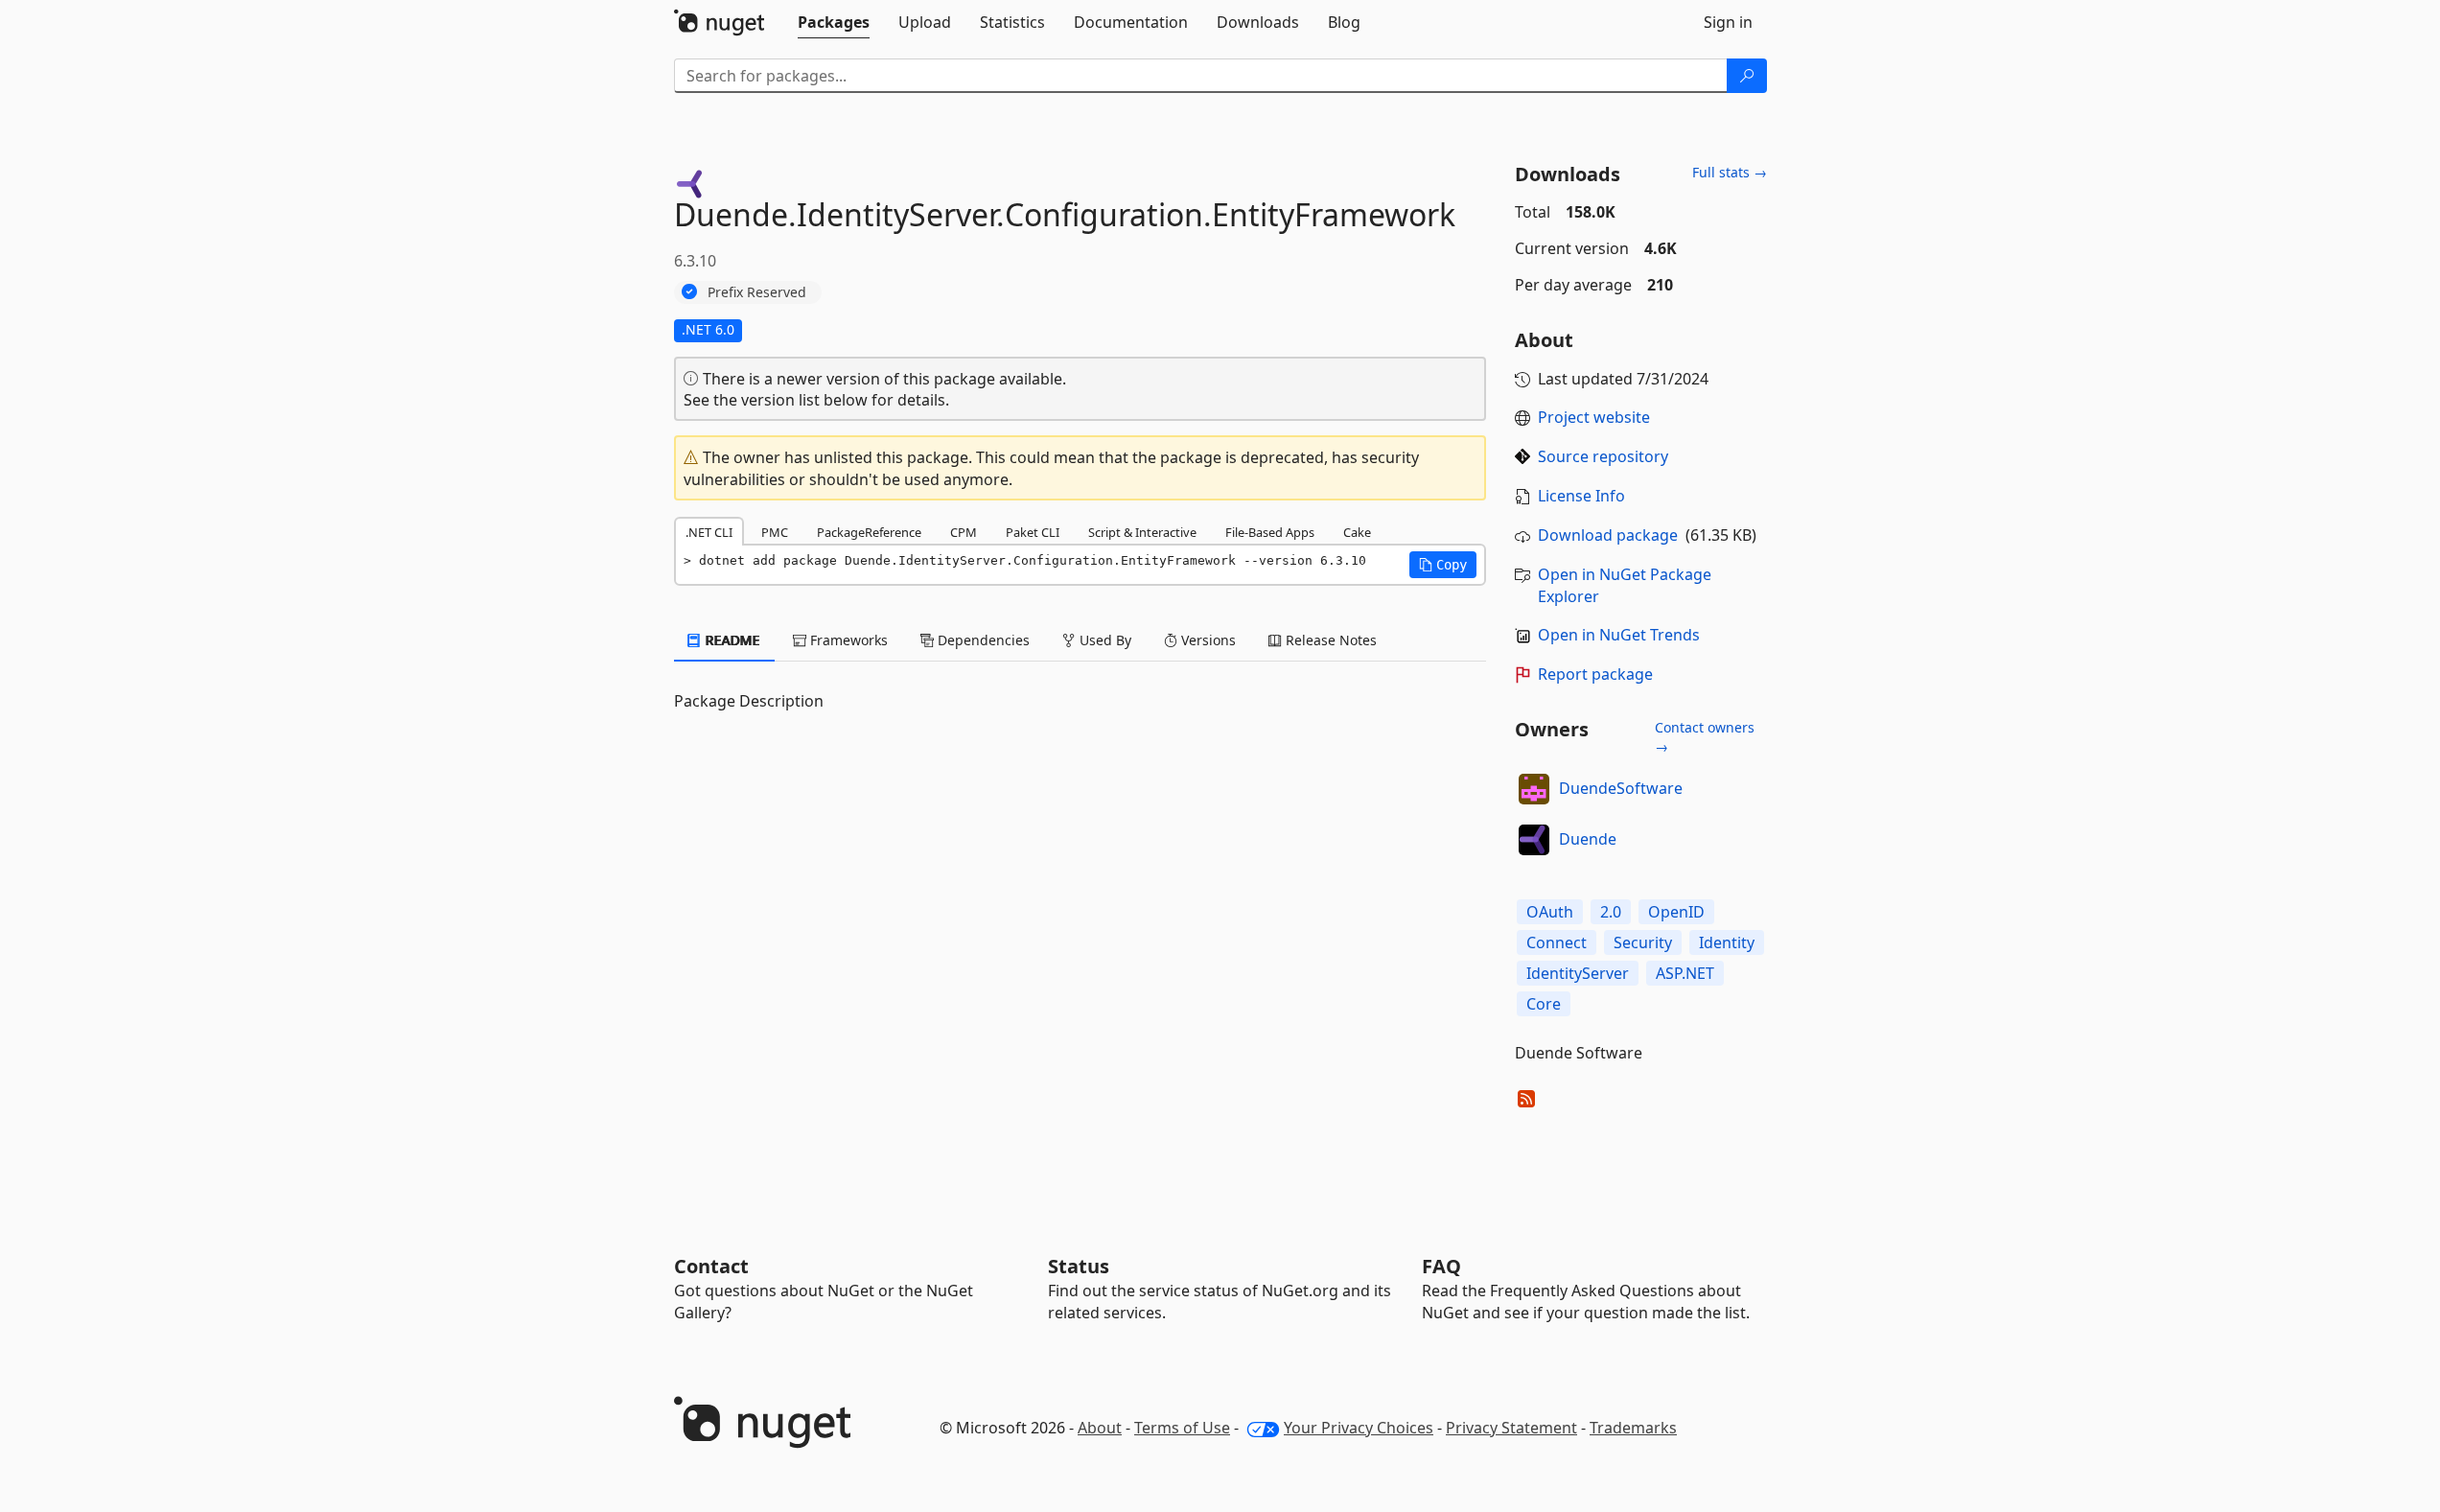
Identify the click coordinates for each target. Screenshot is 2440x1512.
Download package (1608, 535)
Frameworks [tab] (847, 640)
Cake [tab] (1357, 532)
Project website (1594, 417)
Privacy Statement (1511, 1428)
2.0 (1611, 912)
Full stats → (1730, 172)
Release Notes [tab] (1329, 640)
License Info (1581, 496)
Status (1079, 1266)
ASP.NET (1685, 973)
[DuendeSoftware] (1534, 789)
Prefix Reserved (757, 292)
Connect (1557, 942)
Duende (1588, 839)
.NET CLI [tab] (709, 532)
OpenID (1676, 912)
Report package (1595, 674)
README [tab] (731, 640)
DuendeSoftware (1621, 788)
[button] (1443, 565)
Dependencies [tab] (982, 640)
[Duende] (1534, 840)
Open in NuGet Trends (1619, 635)
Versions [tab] (1207, 640)
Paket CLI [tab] (1033, 532)
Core (1544, 1004)
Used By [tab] (1104, 640)
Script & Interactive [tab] (1142, 532)
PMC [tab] (775, 532)
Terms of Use (1182, 1428)
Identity (1727, 942)
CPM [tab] (964, 532)
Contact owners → (1705, 737)
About (1100, 1428)
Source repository (1603, 456)
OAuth (1550, 912)
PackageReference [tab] (869, 532)
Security (1643, 942)
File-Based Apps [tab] (1270, 532)
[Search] (1747, 76)
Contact (711, 1266)
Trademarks (1633, 1428)
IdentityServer (1578, 973)
